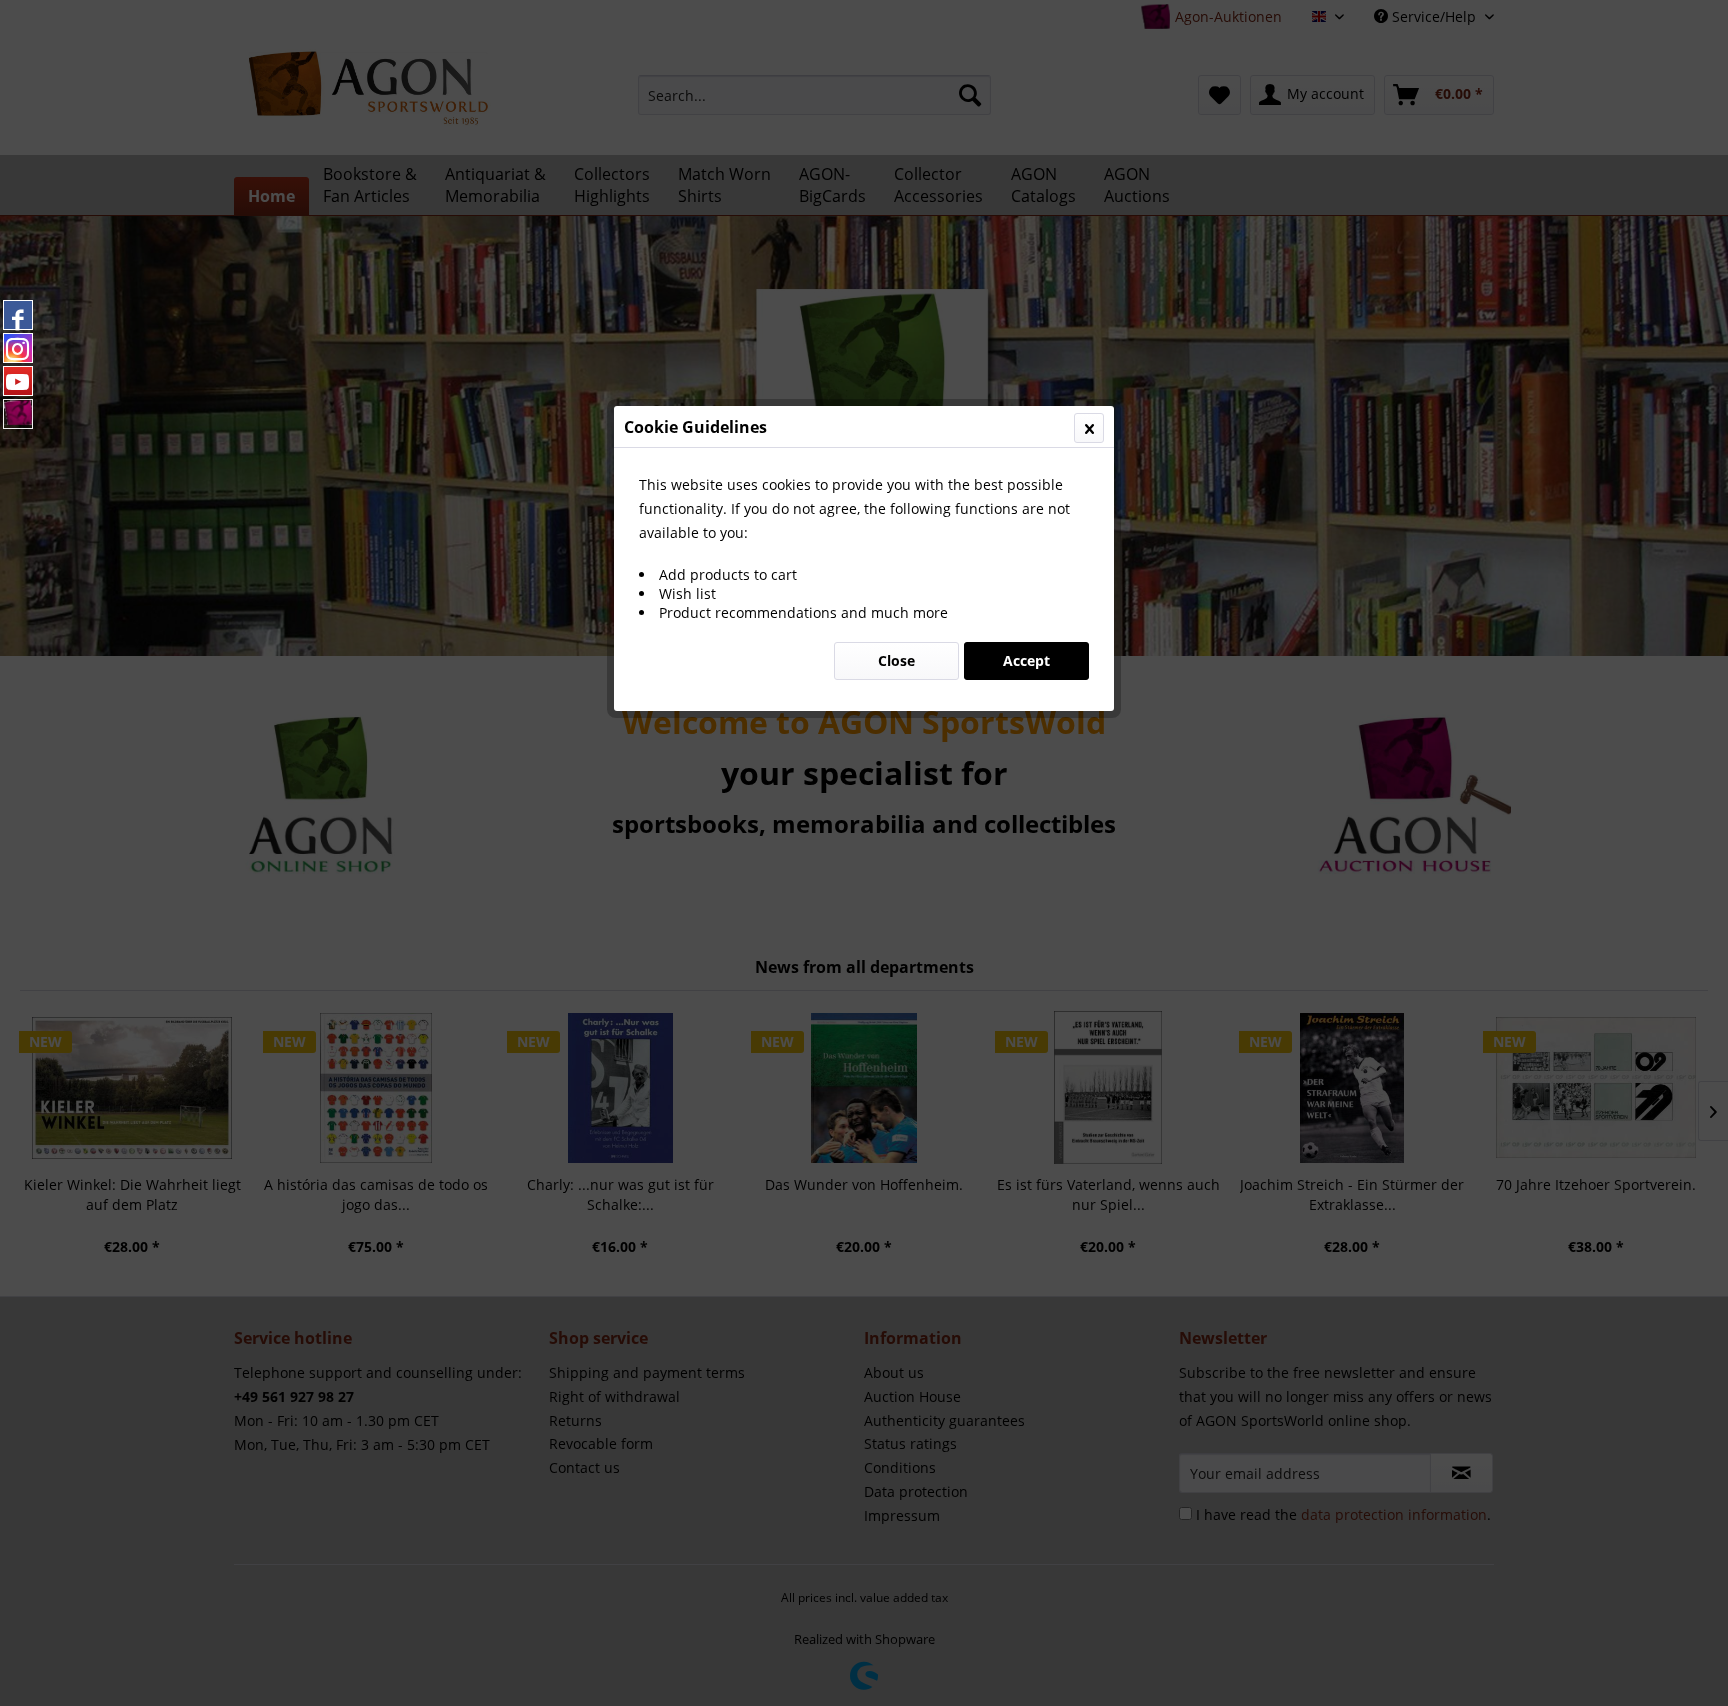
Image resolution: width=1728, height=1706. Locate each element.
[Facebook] (18, 315)
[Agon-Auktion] (18, 414)
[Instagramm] (18, 348)
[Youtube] (18, 381)
